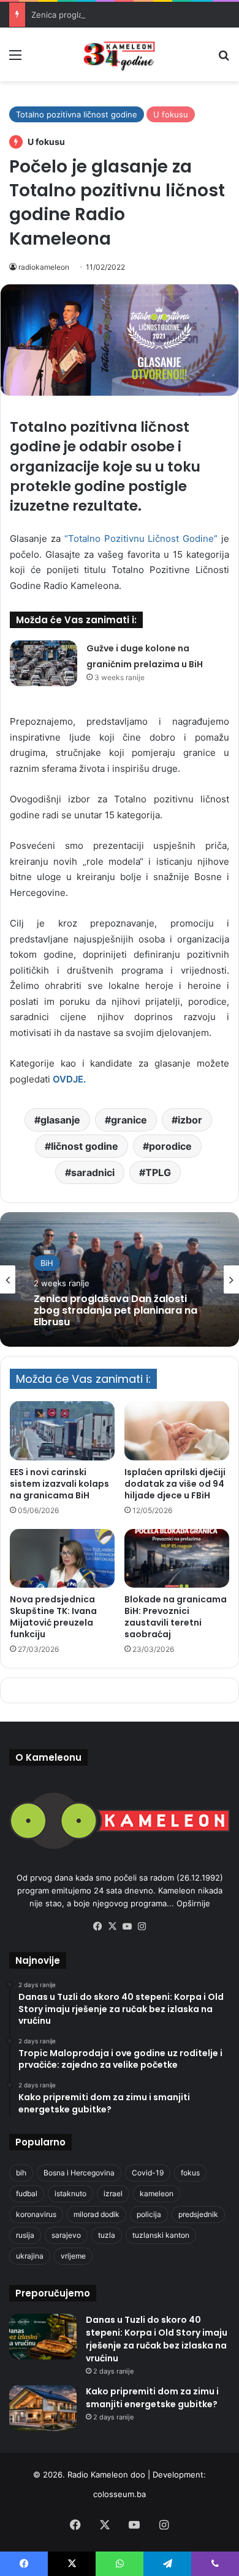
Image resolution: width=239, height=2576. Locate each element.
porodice (170, 1146)
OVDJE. (69, 1079)
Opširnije (193, 1903)
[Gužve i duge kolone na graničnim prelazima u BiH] (44, 663)
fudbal (27, 2193)
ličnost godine (85, 1146)
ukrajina (30, 2256)
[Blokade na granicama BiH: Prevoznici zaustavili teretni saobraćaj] (177, 1558)
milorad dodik (97, 2214)
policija (149, 2214)
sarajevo (66, 2235)
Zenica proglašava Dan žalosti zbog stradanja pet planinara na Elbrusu (116, 1311)
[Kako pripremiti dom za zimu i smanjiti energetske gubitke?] (43, 2408)
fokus (190, 2173)
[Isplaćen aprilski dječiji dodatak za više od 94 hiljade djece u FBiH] (177, 1430)
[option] (120, 1279)
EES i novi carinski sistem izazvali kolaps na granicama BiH (59, 1484)
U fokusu (171, 114)
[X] (112, 1926)
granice (129, 1120)
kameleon (157, 2193)
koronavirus (36, 2214)
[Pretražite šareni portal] (224, 59)
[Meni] (15, 59)
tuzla (107, 2235)
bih (21, 2173)
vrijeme (73, 2256)
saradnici (93, 1172)
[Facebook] (97, 1926)
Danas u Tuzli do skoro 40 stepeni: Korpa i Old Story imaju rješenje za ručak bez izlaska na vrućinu (157, 2339)
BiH (47, 1263)
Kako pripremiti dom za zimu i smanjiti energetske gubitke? (152, 2398)
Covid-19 (148, 2173)
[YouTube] (127, 1926)
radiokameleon (44, 267)
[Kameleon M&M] (120, 54)
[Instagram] (142, 1926)
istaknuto (70, 2193)
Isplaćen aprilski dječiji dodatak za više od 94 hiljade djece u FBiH (175, 1484)
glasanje (60, 1120)
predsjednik (198, 2214)
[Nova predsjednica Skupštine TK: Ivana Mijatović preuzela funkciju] (62, 1558)
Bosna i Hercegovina (79, 2173)
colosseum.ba (120, 2494)
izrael (113, 2193)
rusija (25, 2235)
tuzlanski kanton (161, 2235)
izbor (190, 1120)
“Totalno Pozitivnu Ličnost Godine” (141, 539)
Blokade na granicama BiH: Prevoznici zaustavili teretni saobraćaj (176, 1617)
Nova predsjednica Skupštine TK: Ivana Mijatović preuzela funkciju (53, 1617)
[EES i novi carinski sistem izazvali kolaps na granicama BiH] (62, 1430)
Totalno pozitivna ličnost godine (77, 114)
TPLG (158, 1172)
